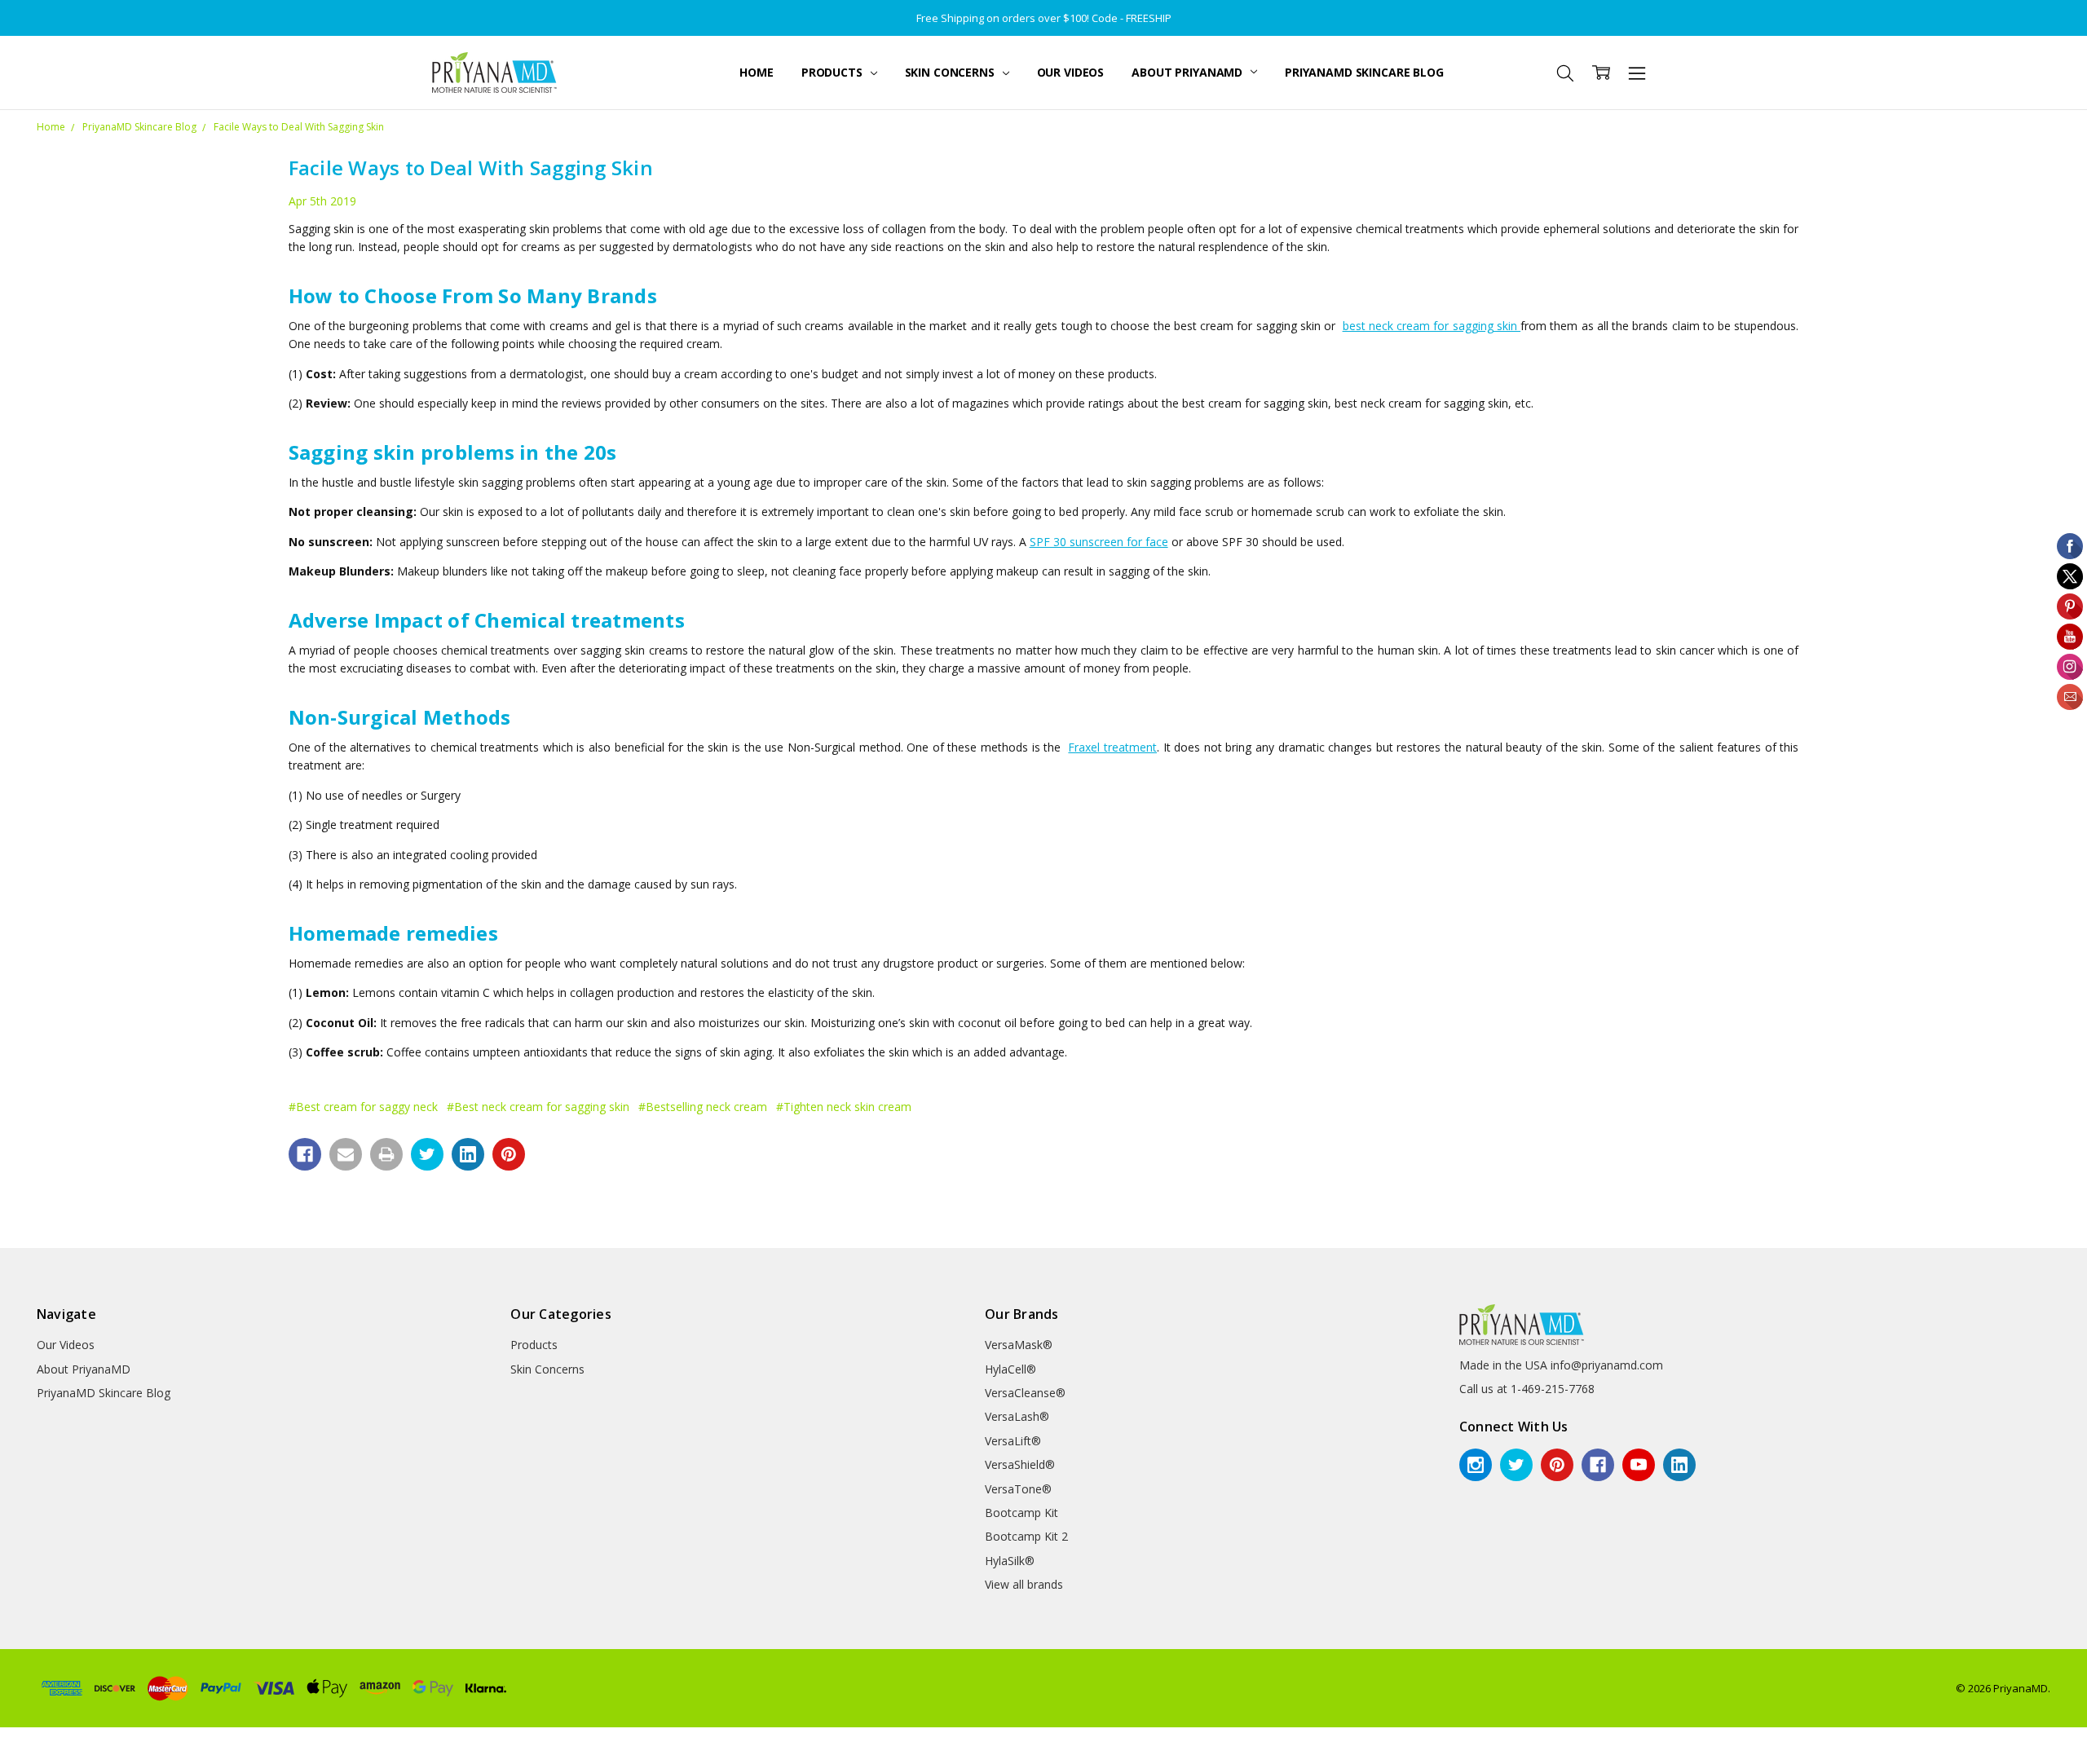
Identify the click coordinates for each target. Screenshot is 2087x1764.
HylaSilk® (1010, 1561)
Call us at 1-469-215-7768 (1527, 1389)
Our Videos (1071, 72)
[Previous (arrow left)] (5, 1759)
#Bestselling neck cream (703, 1107)
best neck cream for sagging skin (1432, 326)
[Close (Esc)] (5, 1740)
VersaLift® (1013, 1441)
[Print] (386, 1154)
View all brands (1024, 1584)
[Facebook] (305, 1154)
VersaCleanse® (1025, 1393)
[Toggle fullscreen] (31, 1740)
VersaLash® (1017, 1416)
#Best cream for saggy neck (363, 1107)
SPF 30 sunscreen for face (1099, 542)
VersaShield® (1020, 1464)
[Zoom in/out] (44, 1740)
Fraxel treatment (1112, 747)
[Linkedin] (468, 1154)
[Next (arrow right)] (18, 1759)
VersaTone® (1018, 1489)
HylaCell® (1010, 1369)
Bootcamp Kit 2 (1026, 1536)
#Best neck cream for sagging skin (538, 1107)
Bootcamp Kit (1021, 1513)
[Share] (18, 1740)
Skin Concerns (951, 72)
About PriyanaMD (1189, 72)
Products (834, 72)
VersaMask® (1019, 1345)
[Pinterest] (509, 1154)
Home (756, 72)
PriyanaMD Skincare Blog (1364, 72)
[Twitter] (427, 1154)
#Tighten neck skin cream (844, 1107)
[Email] (346, 1154)
